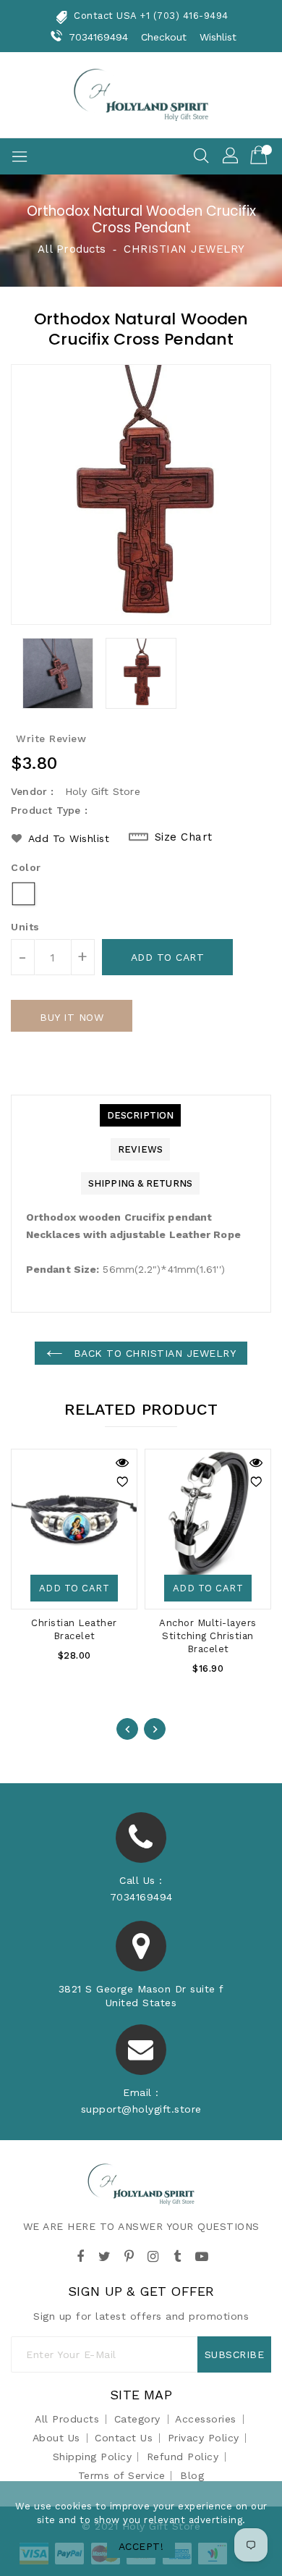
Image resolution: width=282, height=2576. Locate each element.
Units (25, 927)
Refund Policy (183, 2457)
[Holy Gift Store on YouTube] (202, 2255)
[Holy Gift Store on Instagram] (153, 2255)
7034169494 (99, 37)
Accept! (141, 2546)
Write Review (51, 738)
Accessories (206, 2419)
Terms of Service (122, 2475)
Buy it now (72, 1017)
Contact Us (124, 2438)
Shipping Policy (93, 2457)
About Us (56, 2438)
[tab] (140, 1115)
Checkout (164, 37)
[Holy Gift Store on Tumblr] (177, 2255)
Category (137, 2419)
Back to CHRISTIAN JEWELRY (153, 1353)
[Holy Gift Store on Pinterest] (129, 2255)
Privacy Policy (204, 2438)
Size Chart (184, 837)
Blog (192, 2475)
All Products (72, 249)
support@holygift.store (141, 2109)
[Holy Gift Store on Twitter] (105, 2255)
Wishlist (218, 37)
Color (26, 867)
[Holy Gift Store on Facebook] (80, 2255)
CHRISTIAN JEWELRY (184, 249)
